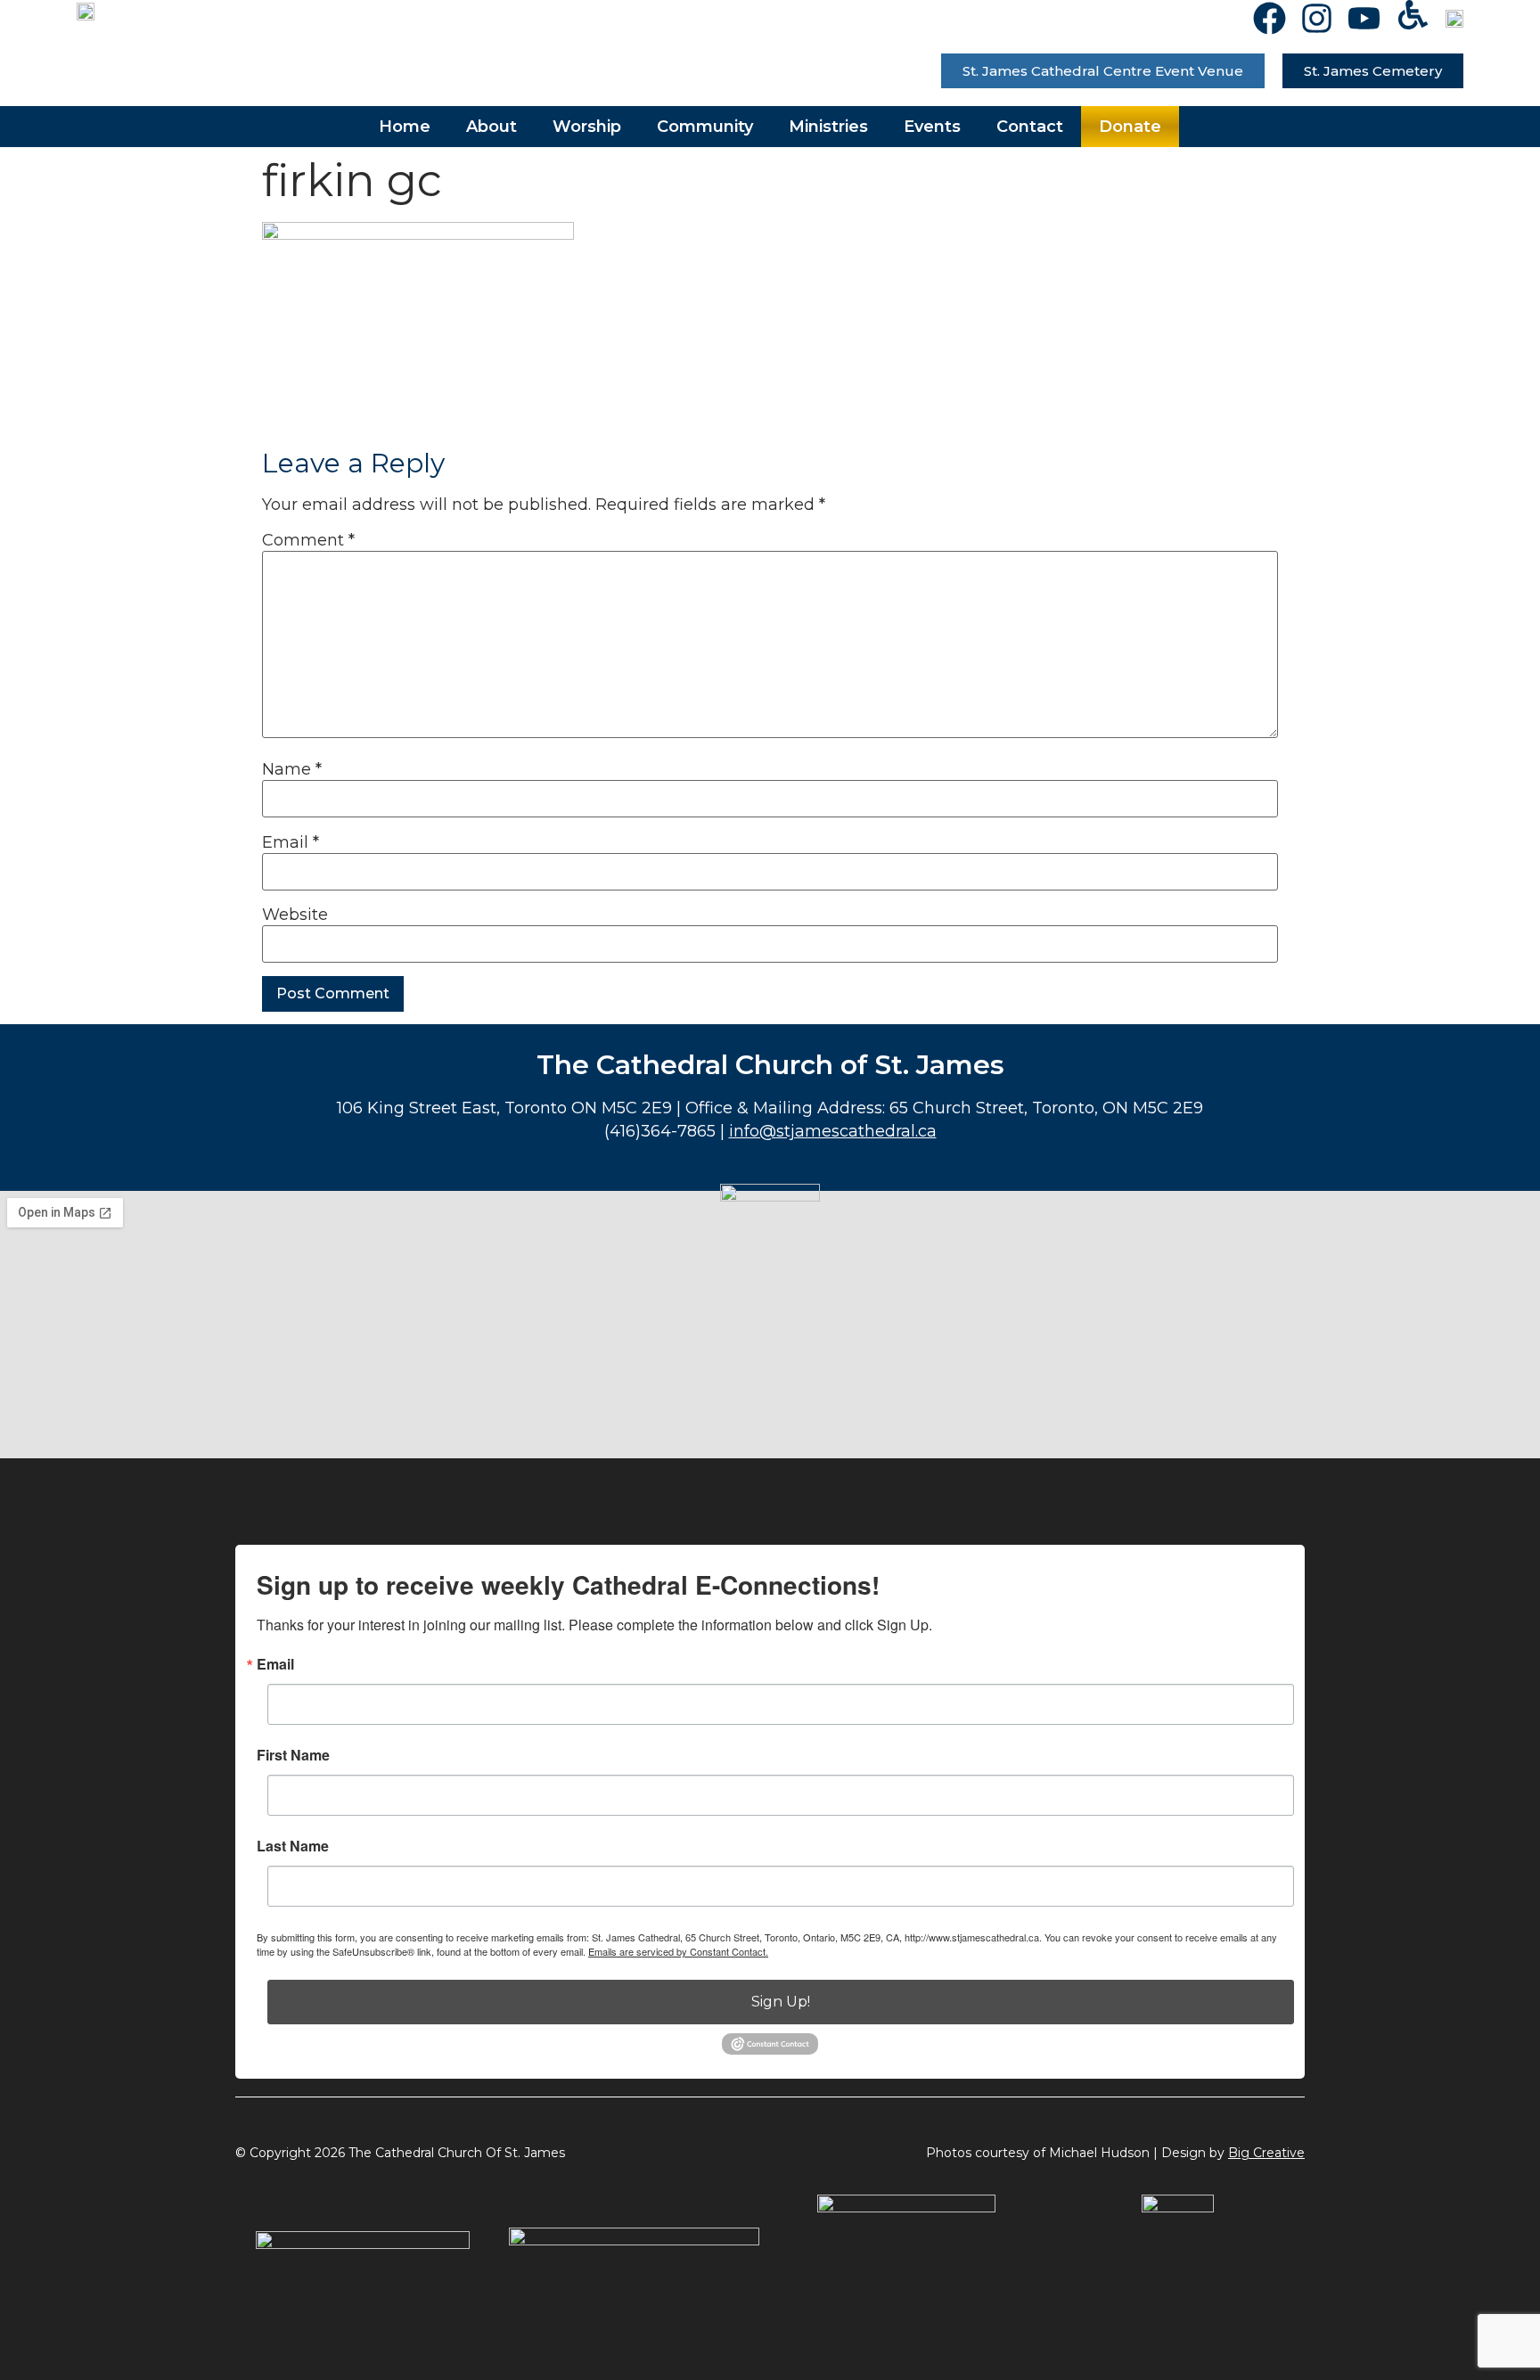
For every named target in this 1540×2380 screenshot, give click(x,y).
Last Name (293, 1846)
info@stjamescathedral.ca (833, 1131)
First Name (293, 1755)
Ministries (828, 127)
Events (932, 127)
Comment (308, 540)
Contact (1030, 127)
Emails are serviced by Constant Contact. (678, 1951)
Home (405, 127)
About (491, 127)
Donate (1130, 127)
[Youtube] (1364, 18)
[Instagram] (1317, 18)
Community (705, 127)
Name (292, 769)
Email (291, 842)
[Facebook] (1270, 18)
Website (295, 915)
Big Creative (1266, 2153)
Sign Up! (781, 2002)
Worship (587, 127)
